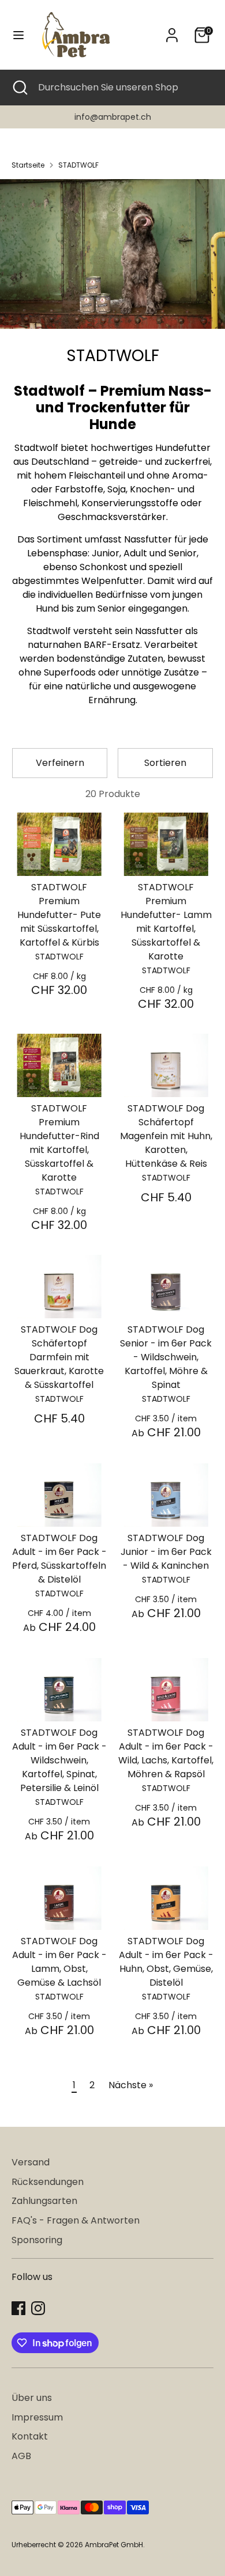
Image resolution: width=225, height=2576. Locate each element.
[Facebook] (18, 2308)
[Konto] (172, 30)
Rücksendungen (48, 2182)
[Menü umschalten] (18, 35)
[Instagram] (38, 2308)
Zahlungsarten (44, 2201)
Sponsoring (37, 2240)
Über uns (32, 2398)
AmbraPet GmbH (114, 2545)
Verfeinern (60, 763)
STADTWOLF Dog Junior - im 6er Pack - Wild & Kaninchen (166, 1552)
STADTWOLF (78, 165)
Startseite (28, 165)
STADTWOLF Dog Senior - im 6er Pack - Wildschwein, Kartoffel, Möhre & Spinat (166, 1357)
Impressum (37, 2417)
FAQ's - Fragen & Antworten (76, 2220)
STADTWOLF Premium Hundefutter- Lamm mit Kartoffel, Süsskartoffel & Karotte (166, 922)
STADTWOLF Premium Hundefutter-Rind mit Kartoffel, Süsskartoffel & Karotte (59, 1143)
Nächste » (131, 2085)
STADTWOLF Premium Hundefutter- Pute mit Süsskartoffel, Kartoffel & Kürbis (59, 915)
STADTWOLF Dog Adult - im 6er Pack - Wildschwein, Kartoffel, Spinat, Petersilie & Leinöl (59, 1760)
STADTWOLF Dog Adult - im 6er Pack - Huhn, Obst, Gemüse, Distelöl (166, 1962)
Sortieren (165, 763)
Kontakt (30, 2436)
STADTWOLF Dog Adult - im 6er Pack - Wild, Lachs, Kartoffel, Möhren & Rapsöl (166, 1753)
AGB (21, 2456)
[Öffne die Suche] (19, 88)
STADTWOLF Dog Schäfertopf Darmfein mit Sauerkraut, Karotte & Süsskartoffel (59, 1357)
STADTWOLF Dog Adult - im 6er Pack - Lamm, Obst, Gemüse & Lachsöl (59, 1962)
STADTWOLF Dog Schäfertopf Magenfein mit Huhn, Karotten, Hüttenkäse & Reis (166, 1136)
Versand (31, 2162)
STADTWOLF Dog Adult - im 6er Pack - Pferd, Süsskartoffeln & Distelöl (59, 1559)
